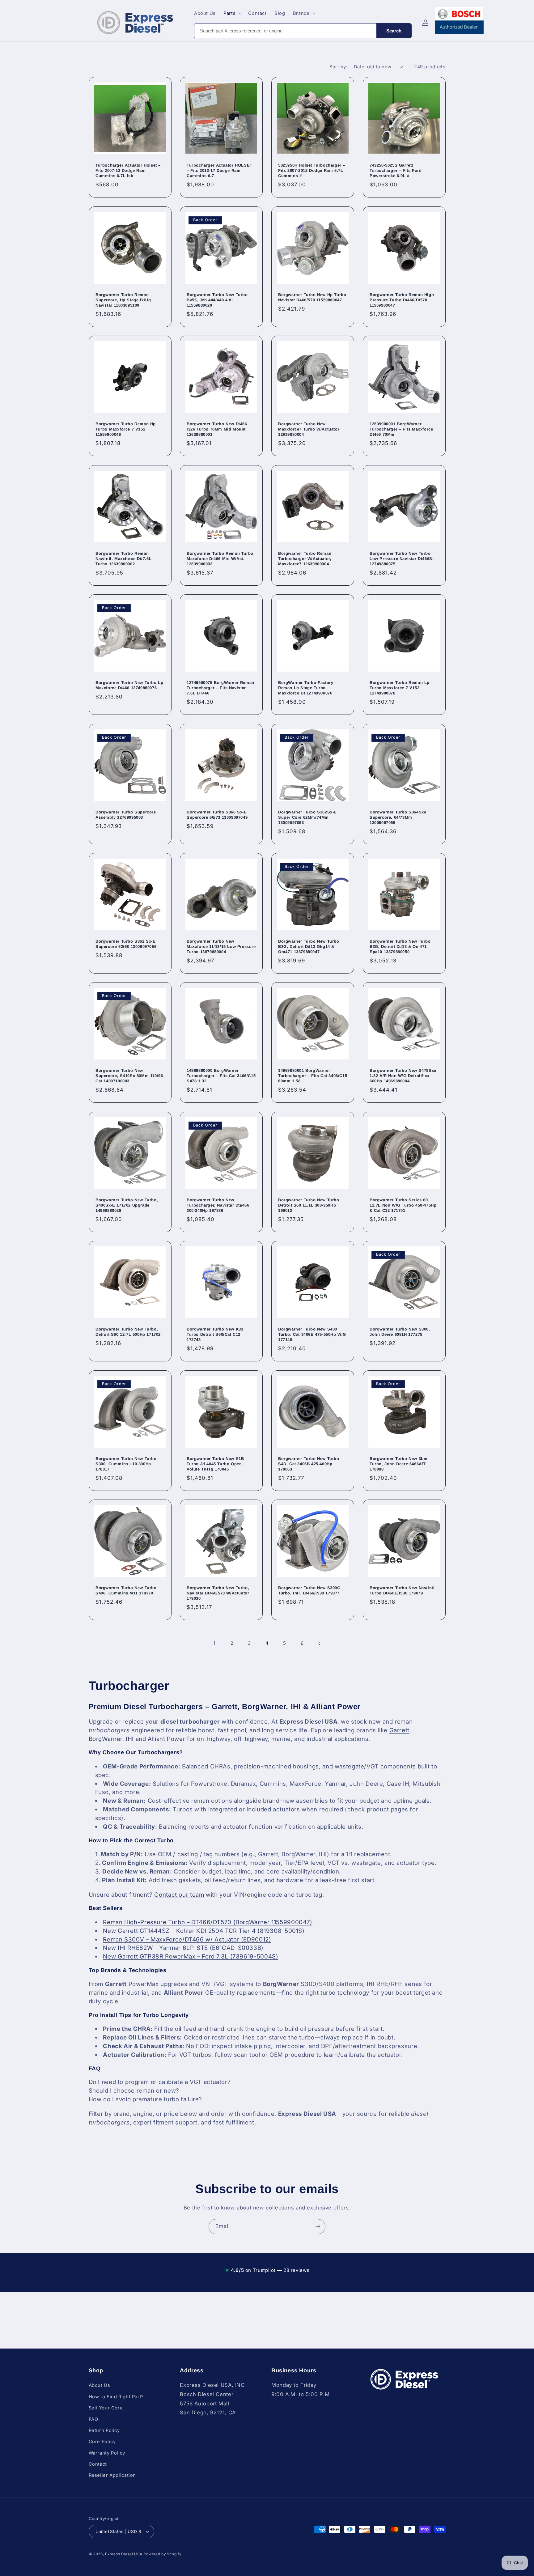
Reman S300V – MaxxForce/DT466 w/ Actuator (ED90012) (187, 1939)
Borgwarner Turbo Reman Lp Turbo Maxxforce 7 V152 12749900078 (400, 688)
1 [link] (214, 1643)
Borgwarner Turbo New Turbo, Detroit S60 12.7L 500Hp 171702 (128, 1332)
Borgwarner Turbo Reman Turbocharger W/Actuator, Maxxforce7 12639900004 (305, 559)
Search (394, 31)
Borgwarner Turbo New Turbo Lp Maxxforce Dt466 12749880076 (129, 685)
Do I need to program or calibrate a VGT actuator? (160, 2082)
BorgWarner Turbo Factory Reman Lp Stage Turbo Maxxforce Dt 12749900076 (306, 688)
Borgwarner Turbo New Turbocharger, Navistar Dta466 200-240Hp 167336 (218, 1205)
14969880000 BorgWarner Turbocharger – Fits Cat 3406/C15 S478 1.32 (221, 1076)
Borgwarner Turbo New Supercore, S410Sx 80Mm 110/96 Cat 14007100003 (129, 1076)
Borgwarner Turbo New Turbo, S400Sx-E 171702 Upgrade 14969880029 (127, 1205)
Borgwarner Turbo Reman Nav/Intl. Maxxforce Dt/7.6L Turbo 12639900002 (123, 559)
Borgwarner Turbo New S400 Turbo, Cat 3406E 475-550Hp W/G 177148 (312, 1335)
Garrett (399, 1730)
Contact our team (179, 1895)
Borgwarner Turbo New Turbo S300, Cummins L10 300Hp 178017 (126, 1464)
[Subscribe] (318, 2227)
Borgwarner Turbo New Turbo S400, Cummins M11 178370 (126, 1590)
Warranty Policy (107, 2453)
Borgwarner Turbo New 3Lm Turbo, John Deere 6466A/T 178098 (398, 1464)
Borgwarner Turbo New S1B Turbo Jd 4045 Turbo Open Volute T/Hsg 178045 (215, 1464)
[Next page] (320, 1644)
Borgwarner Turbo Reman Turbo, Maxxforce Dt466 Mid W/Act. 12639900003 (221, 559)
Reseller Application (112, 2476)
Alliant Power (166, 1739)
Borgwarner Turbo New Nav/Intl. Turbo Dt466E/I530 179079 (403, 1590)
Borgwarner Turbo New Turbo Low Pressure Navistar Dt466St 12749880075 (402, 559)
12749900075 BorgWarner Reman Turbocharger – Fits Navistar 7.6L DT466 (220, 688)
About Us (100, 2385)
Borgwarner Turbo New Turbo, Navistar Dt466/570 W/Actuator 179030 (218, 1593)
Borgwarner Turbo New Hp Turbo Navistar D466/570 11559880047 (312, 297)
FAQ (93, 2419)
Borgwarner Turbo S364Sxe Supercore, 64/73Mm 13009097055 (398, 817)
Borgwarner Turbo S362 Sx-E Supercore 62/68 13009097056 (126, 944)
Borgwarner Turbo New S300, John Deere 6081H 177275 (400, 1332)
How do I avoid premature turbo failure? (146, 2099)
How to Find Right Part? (117, 2397)
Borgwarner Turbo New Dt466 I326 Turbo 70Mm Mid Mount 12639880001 (217, 429)
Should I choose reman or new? (134, 2091)
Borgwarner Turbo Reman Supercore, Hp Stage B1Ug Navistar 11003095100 (123, 300)
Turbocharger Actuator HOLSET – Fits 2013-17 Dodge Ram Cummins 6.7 (220, 171)
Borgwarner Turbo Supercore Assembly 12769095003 (126, 815)
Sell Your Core (106, 2408)
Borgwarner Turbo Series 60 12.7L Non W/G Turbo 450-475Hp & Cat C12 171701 (403, 1205)
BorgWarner (106, 1739)
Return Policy (104, 2430)
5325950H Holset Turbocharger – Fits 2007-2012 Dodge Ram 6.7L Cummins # (312, 171)
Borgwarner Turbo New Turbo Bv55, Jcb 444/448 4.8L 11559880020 (217, 300)
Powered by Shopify (162, 2554)
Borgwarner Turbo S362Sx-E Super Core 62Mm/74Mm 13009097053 (307, 817)
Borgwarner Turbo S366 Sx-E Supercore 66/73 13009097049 (217, 815)
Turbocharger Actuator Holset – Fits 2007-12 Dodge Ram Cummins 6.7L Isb (128, 171)
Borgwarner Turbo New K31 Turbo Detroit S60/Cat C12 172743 (215, 1335)
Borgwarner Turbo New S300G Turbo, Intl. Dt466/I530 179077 (309, 1590)
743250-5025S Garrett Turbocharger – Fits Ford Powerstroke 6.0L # (396, 171)
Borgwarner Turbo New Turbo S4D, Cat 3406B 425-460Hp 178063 (309, 1464)
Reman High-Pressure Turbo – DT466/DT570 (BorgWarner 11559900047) (208, 1922)
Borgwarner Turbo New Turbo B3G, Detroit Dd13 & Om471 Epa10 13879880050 (400, 946)
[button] (232, 13)
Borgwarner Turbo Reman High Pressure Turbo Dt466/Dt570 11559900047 (402, 300)
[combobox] (285, 31)
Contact (98, 2464)
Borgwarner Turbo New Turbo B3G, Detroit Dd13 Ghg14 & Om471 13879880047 (309, 946)
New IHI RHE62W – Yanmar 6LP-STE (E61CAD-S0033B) (183, 1948)
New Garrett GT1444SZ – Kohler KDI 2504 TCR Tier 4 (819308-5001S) (204, 1931)
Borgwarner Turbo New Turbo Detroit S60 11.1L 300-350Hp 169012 (309, 1205)
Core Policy (102, 2442)
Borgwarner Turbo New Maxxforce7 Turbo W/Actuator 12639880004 (309, 429)
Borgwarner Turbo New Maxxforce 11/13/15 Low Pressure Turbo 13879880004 (221, 946)
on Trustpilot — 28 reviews (267, 2270)
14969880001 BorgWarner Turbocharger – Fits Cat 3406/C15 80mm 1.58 (313, 1076)
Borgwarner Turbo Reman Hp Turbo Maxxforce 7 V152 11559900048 (126, 429)
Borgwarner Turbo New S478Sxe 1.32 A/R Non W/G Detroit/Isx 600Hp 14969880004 (403, 1076)
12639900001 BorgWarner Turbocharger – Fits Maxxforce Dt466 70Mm (401, 429)
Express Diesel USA (124, 2554)
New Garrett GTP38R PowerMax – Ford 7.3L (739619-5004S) (191, 1956)
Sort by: (338, 67)
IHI (130, 1739)
